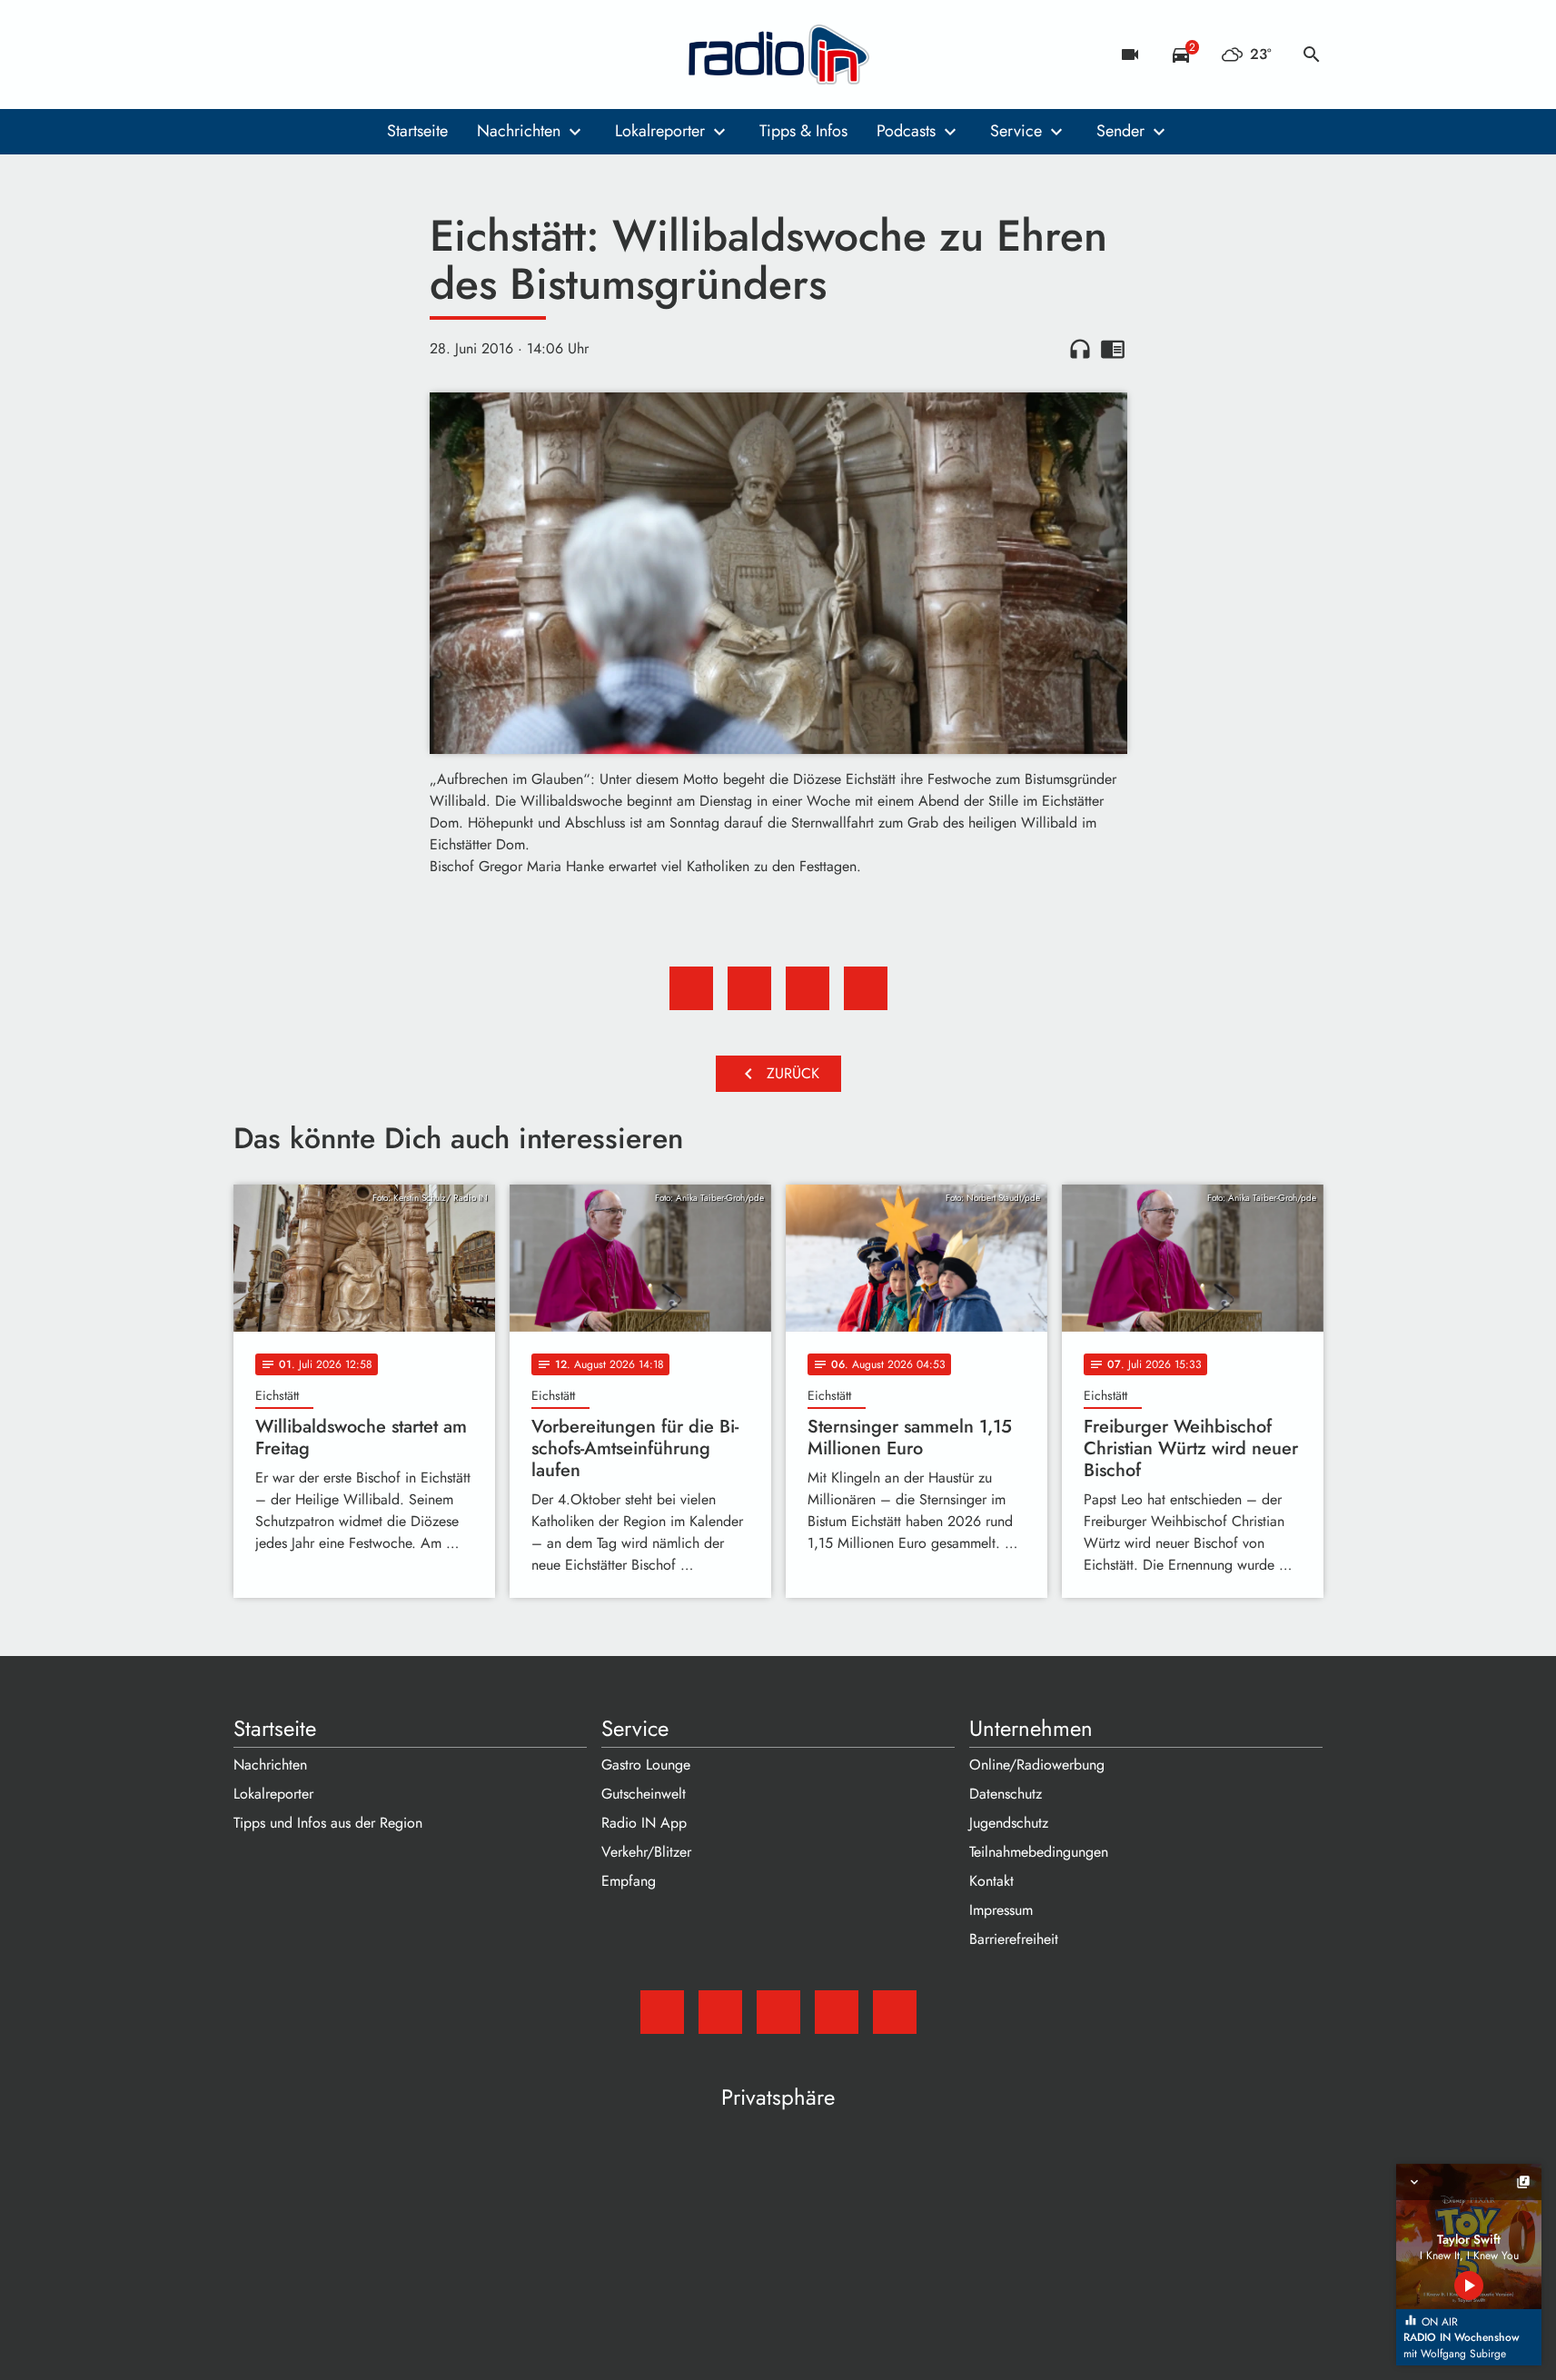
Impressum (1001, 1910)
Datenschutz (1006, 1794)
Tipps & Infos (803, 131)
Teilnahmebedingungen (1039, 1852)
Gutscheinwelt (644, 1794)
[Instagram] (324, 55)
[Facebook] (288, 55)
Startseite (417, 131)
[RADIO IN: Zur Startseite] (778, 55)
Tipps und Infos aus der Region (328, 1823)
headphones (1080, 349)
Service (1016, 131)
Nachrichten (519, 131)
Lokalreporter (660, 131)
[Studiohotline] (397, 55)
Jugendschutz (1009, 1823)
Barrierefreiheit (1014, 1939)
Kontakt (991, 1881)
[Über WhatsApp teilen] (808, 988)
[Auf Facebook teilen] (691, 988)
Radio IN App (644, 1823)
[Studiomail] (252, 55)
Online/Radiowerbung (1037, 1765)
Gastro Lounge (646, 1765)
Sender (1120, 131)
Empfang (629, 1881)
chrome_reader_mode (1113, 349)
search (1312, 55)
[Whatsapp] (361, 55)
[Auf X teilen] (749, 988)
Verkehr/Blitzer (646, 1852)
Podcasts (906, 131)
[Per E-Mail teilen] (866, 988)
